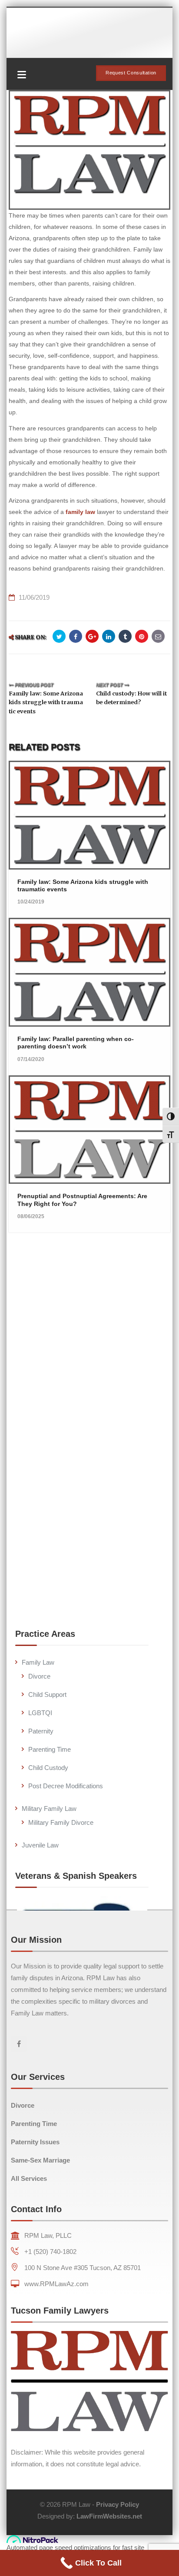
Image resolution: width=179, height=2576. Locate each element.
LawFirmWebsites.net (109, 2516)
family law (80, 512)
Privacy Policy (118, 2504)
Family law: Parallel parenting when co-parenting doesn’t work (76, 1043)
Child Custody (48, 1768)
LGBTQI (40, 1713)
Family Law (38, 1662)
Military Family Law (49, 1809)
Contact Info (36, 2209)
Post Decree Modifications (66, 1786)
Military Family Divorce (61, 1822)
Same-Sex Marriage (40, 2160)
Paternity (41, 1731)
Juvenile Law (40, 1845)
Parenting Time (50, 1749)
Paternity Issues (35, 2142)
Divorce (39, 1676)
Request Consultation (131, 73)
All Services (29, 2178)
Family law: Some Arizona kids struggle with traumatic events (46, 702)
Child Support (47, 1694)
